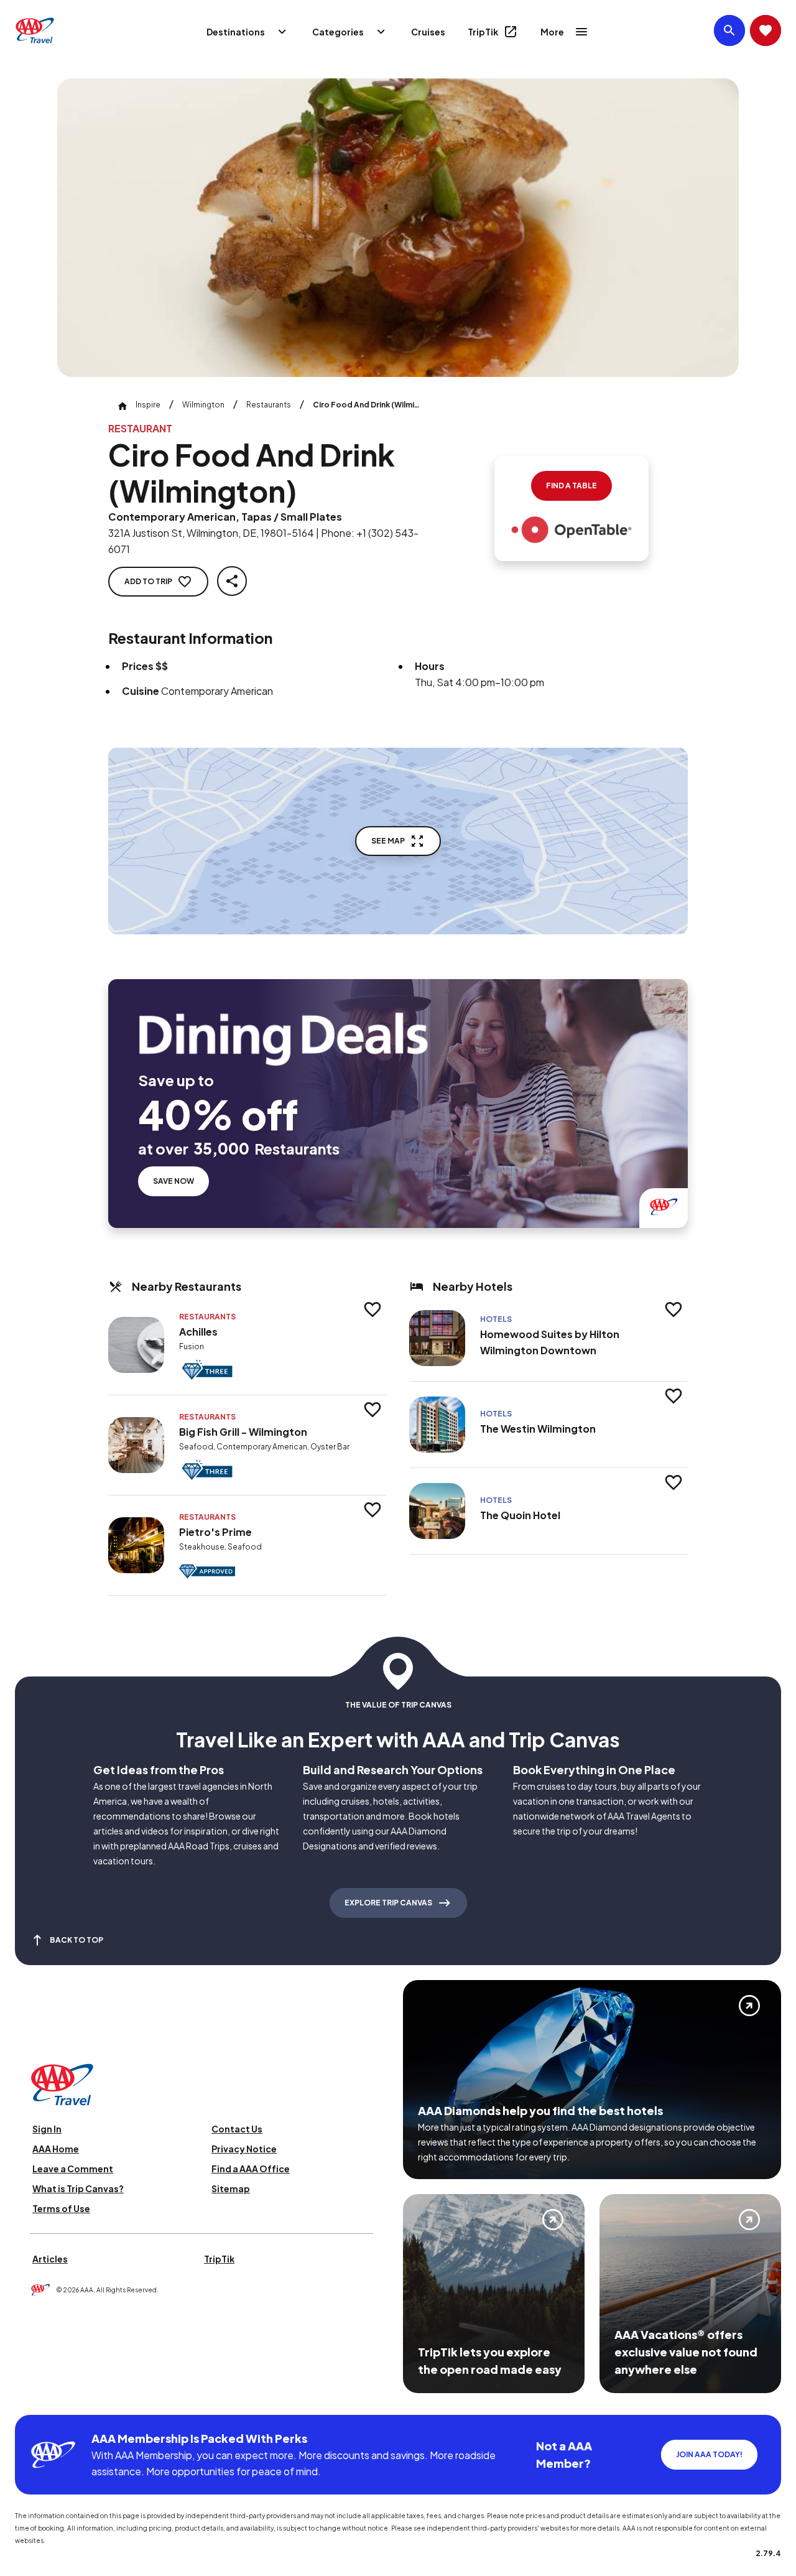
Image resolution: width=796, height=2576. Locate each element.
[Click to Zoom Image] (398, 228)
